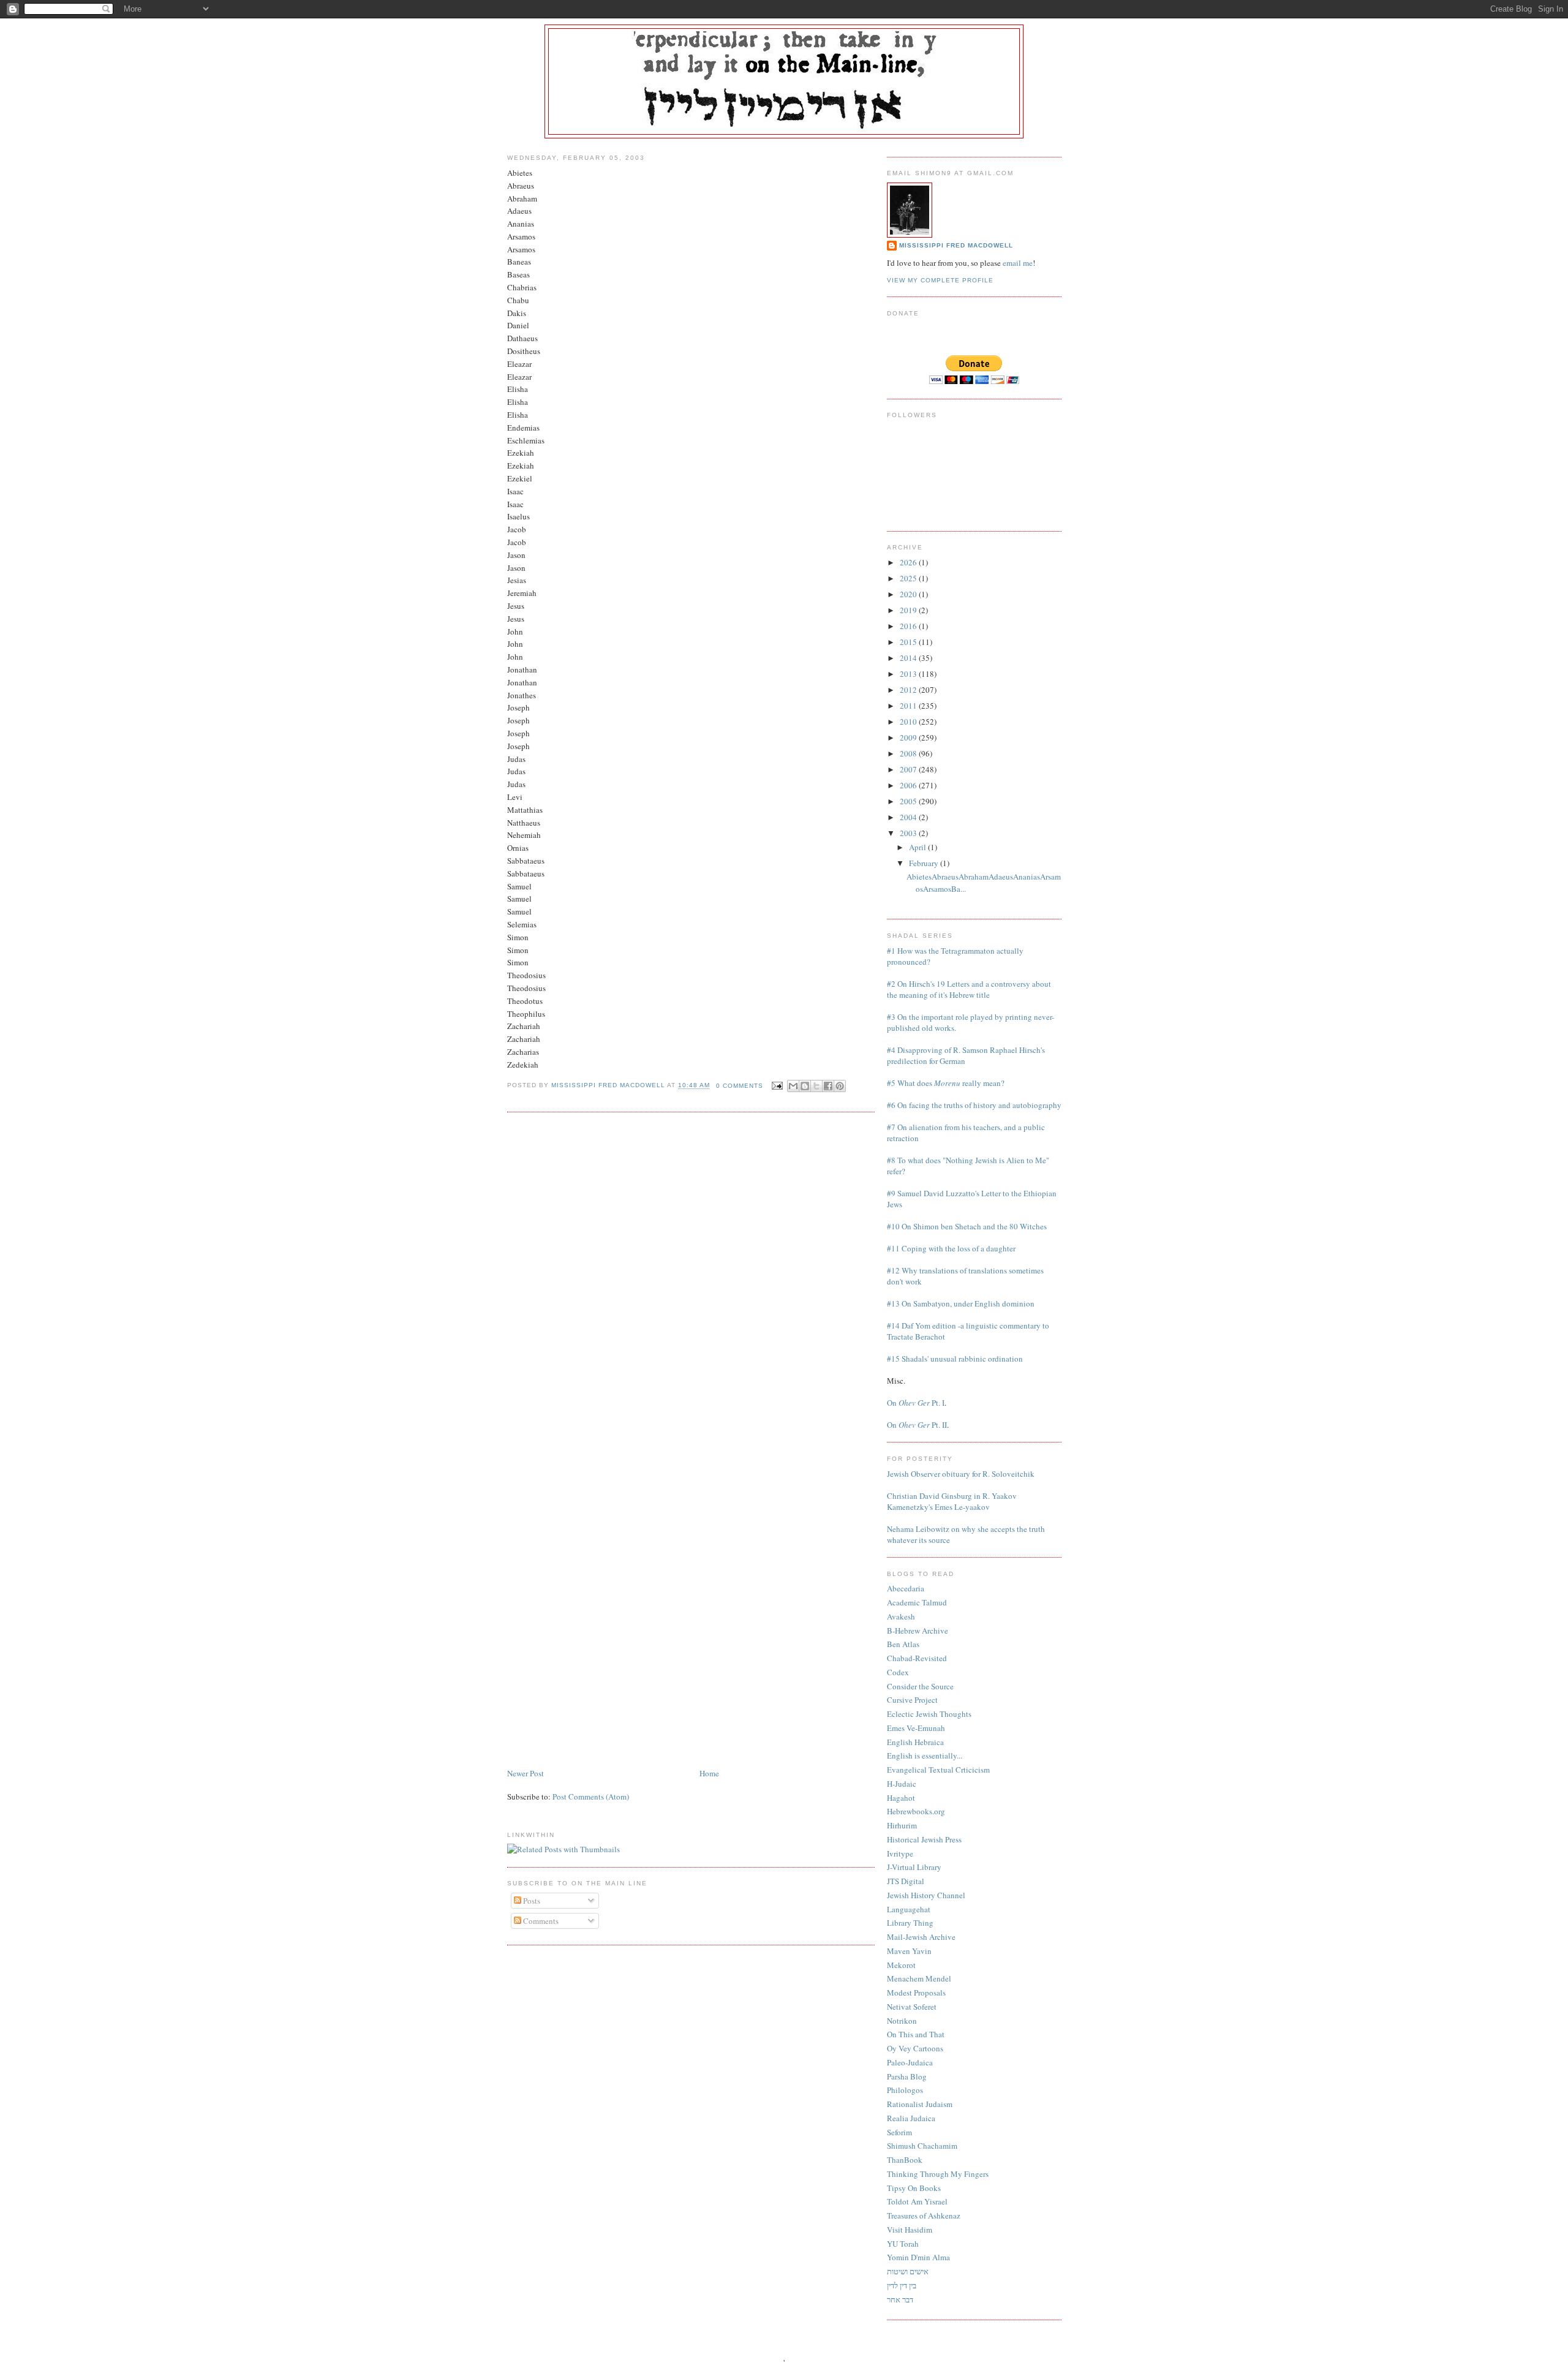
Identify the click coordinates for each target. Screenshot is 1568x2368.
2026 (909, 562)
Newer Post (526, 1773)
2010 (909, 722)
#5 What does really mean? (946, 1083)
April (918, 847)
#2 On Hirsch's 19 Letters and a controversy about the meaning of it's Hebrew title (969, 989)
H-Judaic (902, 1784)
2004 (909, 817)
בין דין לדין (902, 2285)
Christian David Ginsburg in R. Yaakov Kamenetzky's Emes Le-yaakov (952, 1501)
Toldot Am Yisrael (917, 2201)
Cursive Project (912, 1700)
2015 (909, 642)
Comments (540, 1921)
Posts (531, 1901)
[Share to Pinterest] (840, 1086)
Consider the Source (920, 1686)
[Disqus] (691, 1277)
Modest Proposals (916, 1993)
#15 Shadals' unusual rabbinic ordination (955, 1359)
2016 (909, 626)
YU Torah (903, 2244)
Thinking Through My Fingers (938, 2174)
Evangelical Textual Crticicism (938, 1770)
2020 (909, 594)
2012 (909, 690)
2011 (909, 706)
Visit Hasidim (910, 2230)
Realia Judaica (911, 2118)
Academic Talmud (917, 1602)
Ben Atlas (903, 1644)
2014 (909, 658)
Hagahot (901, 1798)
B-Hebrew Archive (918, 1631)
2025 (909, 578)
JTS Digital (906, 1881)
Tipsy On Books (914, 2188)
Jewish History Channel (926, 1895)
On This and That (916, 2034)
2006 (909, 785)
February (925, 863)
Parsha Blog (907, 2076)
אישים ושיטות (908, 2271)
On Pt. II (917, 1425)
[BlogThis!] (805, 1086)
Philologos (905, 2090)
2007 (909, 769)
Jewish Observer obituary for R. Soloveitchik (961, 1474)
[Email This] (793, 1086)
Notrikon (902, 2021)
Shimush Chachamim (922, 2146)
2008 (909, 753)
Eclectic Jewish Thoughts (929, 1714)
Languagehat (909, 1909)
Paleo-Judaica (910, 2062)
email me (1018, 263)
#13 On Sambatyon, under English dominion (961, 1303)
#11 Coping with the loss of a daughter (951, 1248)
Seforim (899, 2132)
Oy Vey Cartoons (915, 2048)
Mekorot (901, 1965)
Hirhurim (902, 1825)
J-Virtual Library (914, 1867)
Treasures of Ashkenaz (924, 2215)
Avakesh (901, 1616)
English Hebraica (915, 1742)
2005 (909, 801)
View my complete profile (940, 280)
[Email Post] (776, 1086)
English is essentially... (925, 1755)
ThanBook (905, 2160)
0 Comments (740, 1086)
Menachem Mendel (919, 1978)
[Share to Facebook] (828, 1086)
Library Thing (910, 1923)
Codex (898, 1672)
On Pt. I (916, 1403)
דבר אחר (900, 2299)
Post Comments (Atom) (591, 1797)
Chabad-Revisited (917, 1658)
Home (709, 1773)
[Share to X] (816, 1086)
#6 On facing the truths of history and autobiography (974, 1105)
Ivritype (900, 1853)
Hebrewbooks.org (916, 1811)
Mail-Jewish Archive (921, 1937)
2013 (909, 674)
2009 (909, 737)
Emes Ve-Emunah (916, 1728)
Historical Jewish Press (924, 1839)
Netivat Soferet (912, 2007)
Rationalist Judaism (920, 2104)
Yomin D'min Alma (918, 2257)
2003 (909, 833)
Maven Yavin (909, 1951)
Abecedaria (906, 1588)
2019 (909, 610)
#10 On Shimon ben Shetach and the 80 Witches (967, 1226)
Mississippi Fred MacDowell (956, 245)
